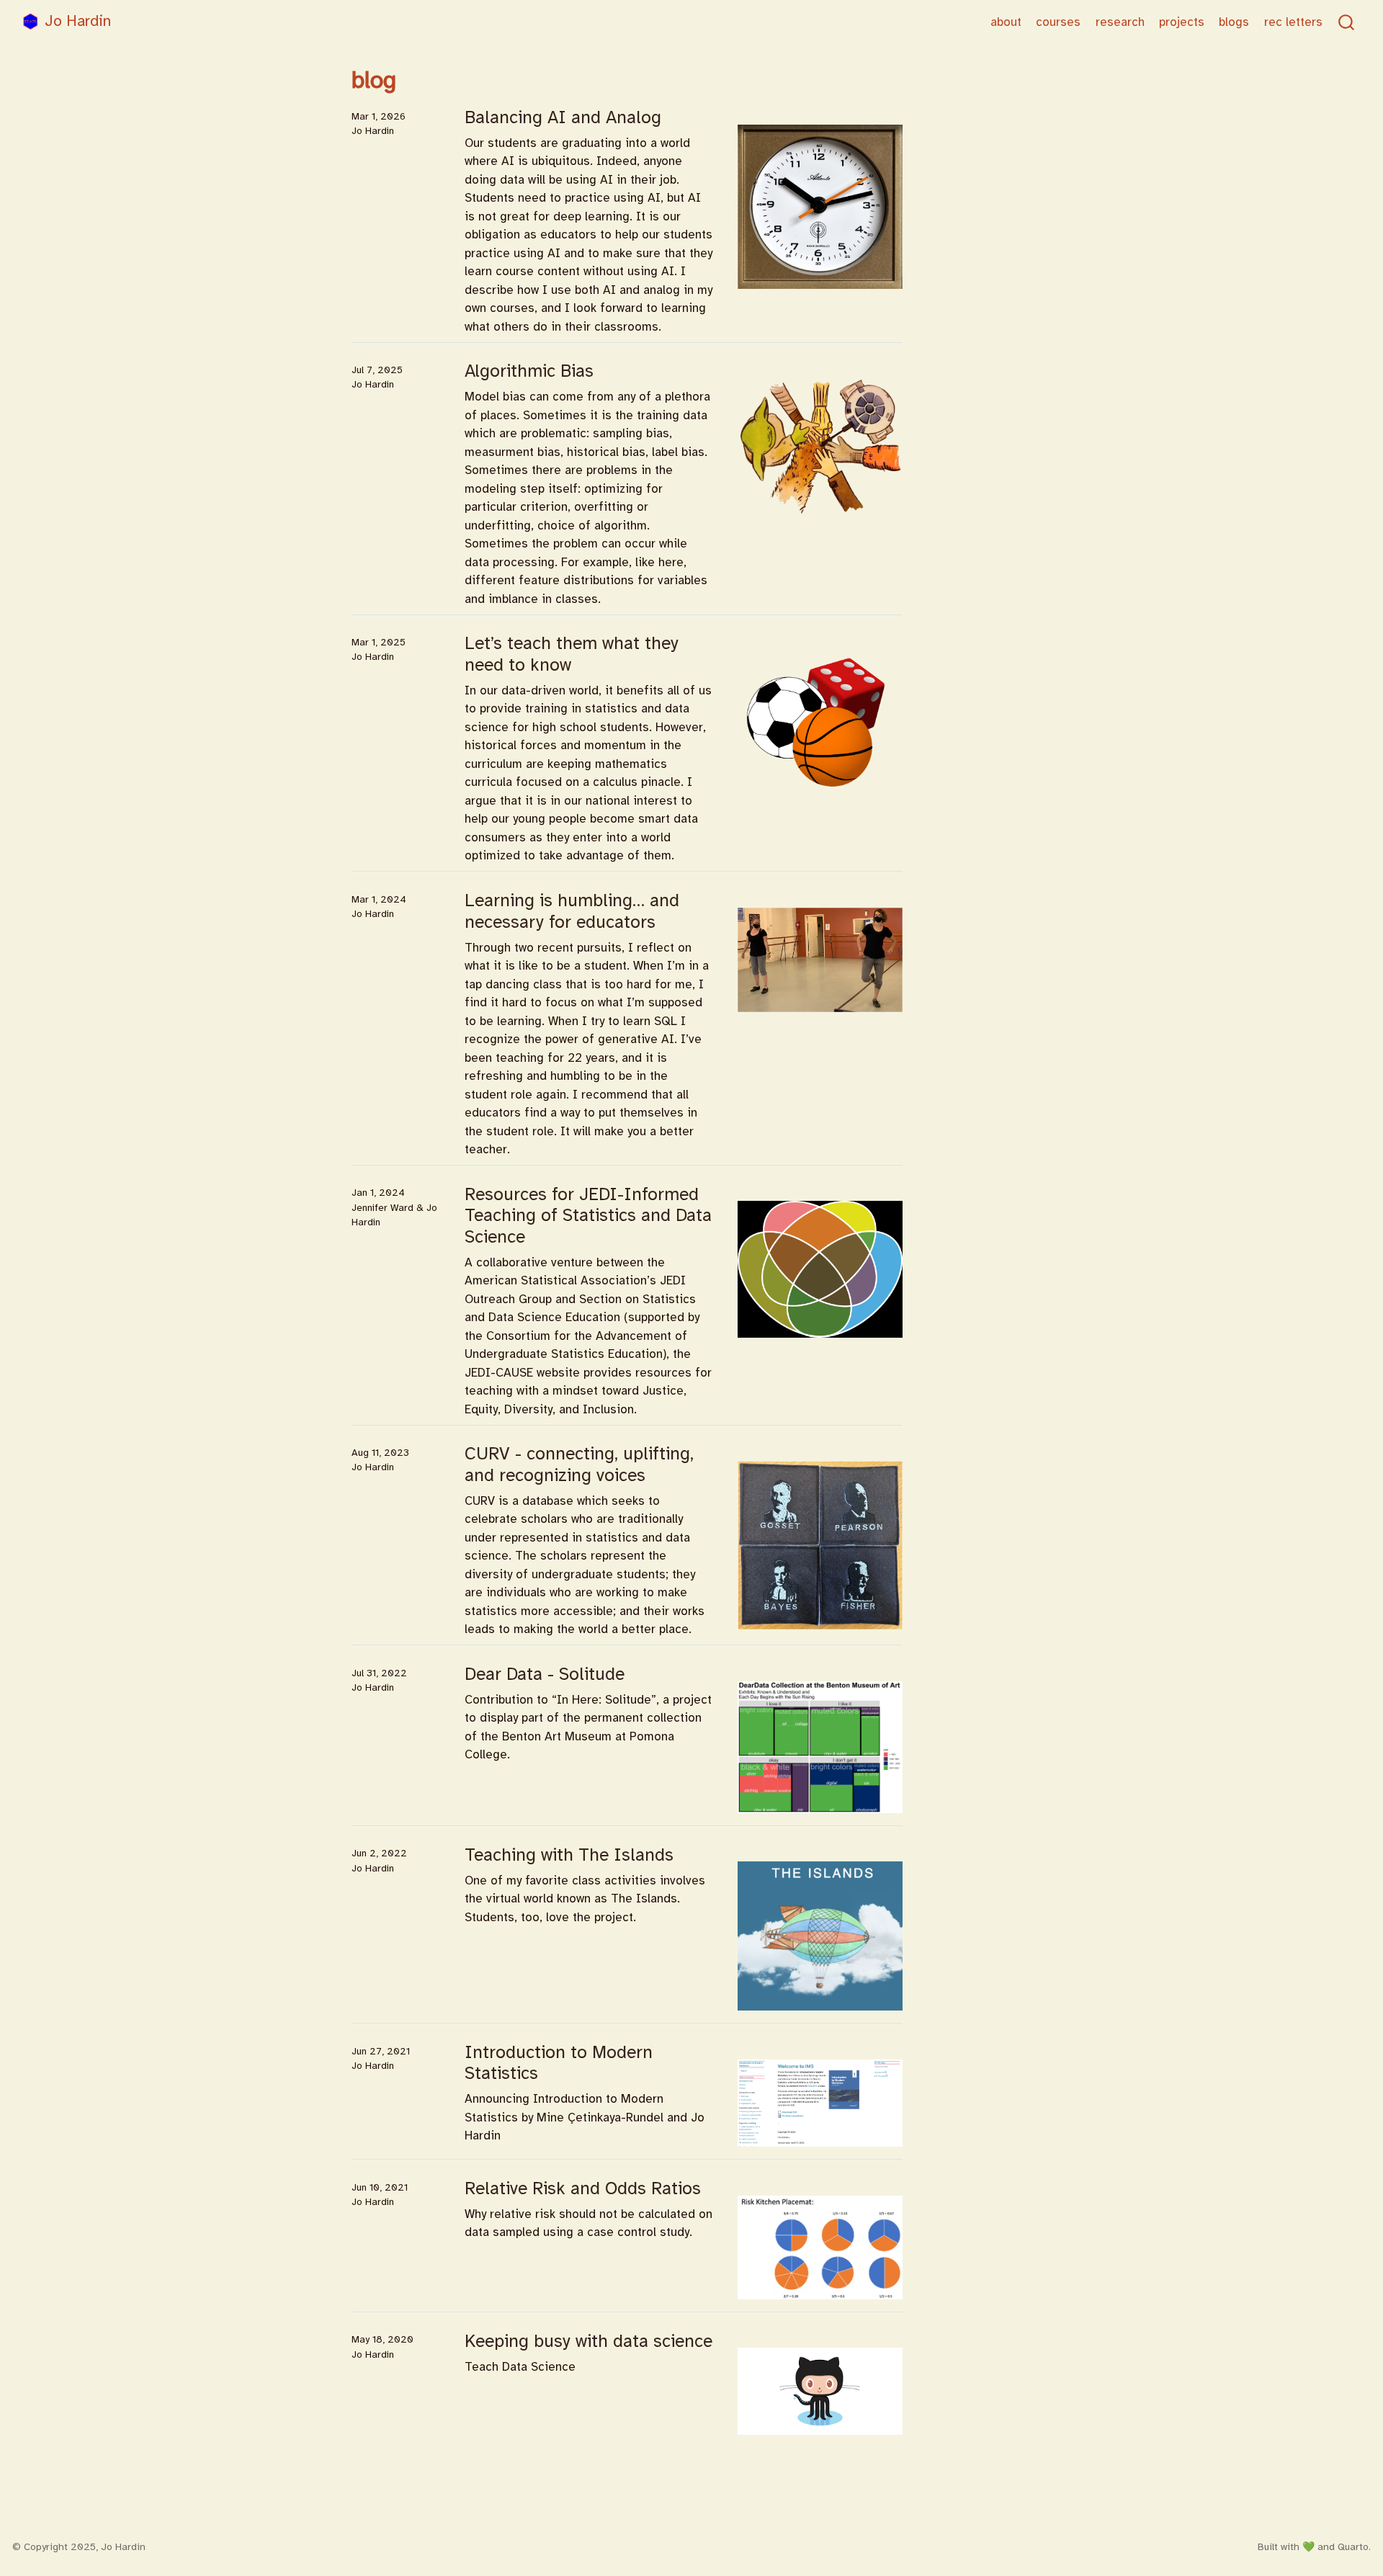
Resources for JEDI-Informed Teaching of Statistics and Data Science (588, 1216)
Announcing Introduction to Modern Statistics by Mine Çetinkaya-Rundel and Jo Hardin (585, 2117)
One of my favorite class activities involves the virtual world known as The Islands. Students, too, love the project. (585, 1899)
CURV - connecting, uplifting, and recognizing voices (579, 1464)
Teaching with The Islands (569, 1855)
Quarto (1353, 2547)
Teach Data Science (520, 2367)
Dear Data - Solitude (545, 1674)
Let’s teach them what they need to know (572, 654)
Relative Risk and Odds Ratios (583, 2188)
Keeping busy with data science (588, 2341)
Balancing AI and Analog (563, 117)
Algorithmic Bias (529, 371)
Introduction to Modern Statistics (559, 2063)
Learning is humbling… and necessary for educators (572, 911)
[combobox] (1347, 22)
